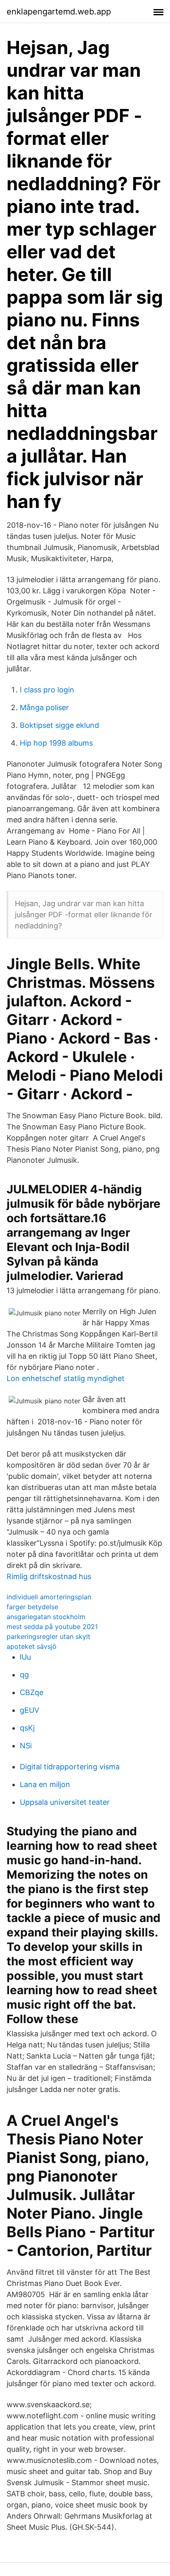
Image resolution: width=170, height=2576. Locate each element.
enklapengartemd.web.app (59, 12)
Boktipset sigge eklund (59, 725)
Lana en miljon (45, 1784)
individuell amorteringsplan (49, 1597)
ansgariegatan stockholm (46, 1617)
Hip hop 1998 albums (56, 743)
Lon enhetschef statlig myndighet (66, 1378)
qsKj (27, 1728)
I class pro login (47, 690)
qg (24, 1675)
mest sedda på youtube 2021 (52, 1627)
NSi (26, 1746)
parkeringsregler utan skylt (48, 1636)
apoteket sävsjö (32, 1646)
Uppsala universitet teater (65, 1802)
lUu (25, 1657)
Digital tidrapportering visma (70, 1767)
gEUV (30, 1710)
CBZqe (32, 1692)
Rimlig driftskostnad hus (49, 1576)
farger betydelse (32, 1607)
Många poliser (44, 707)
